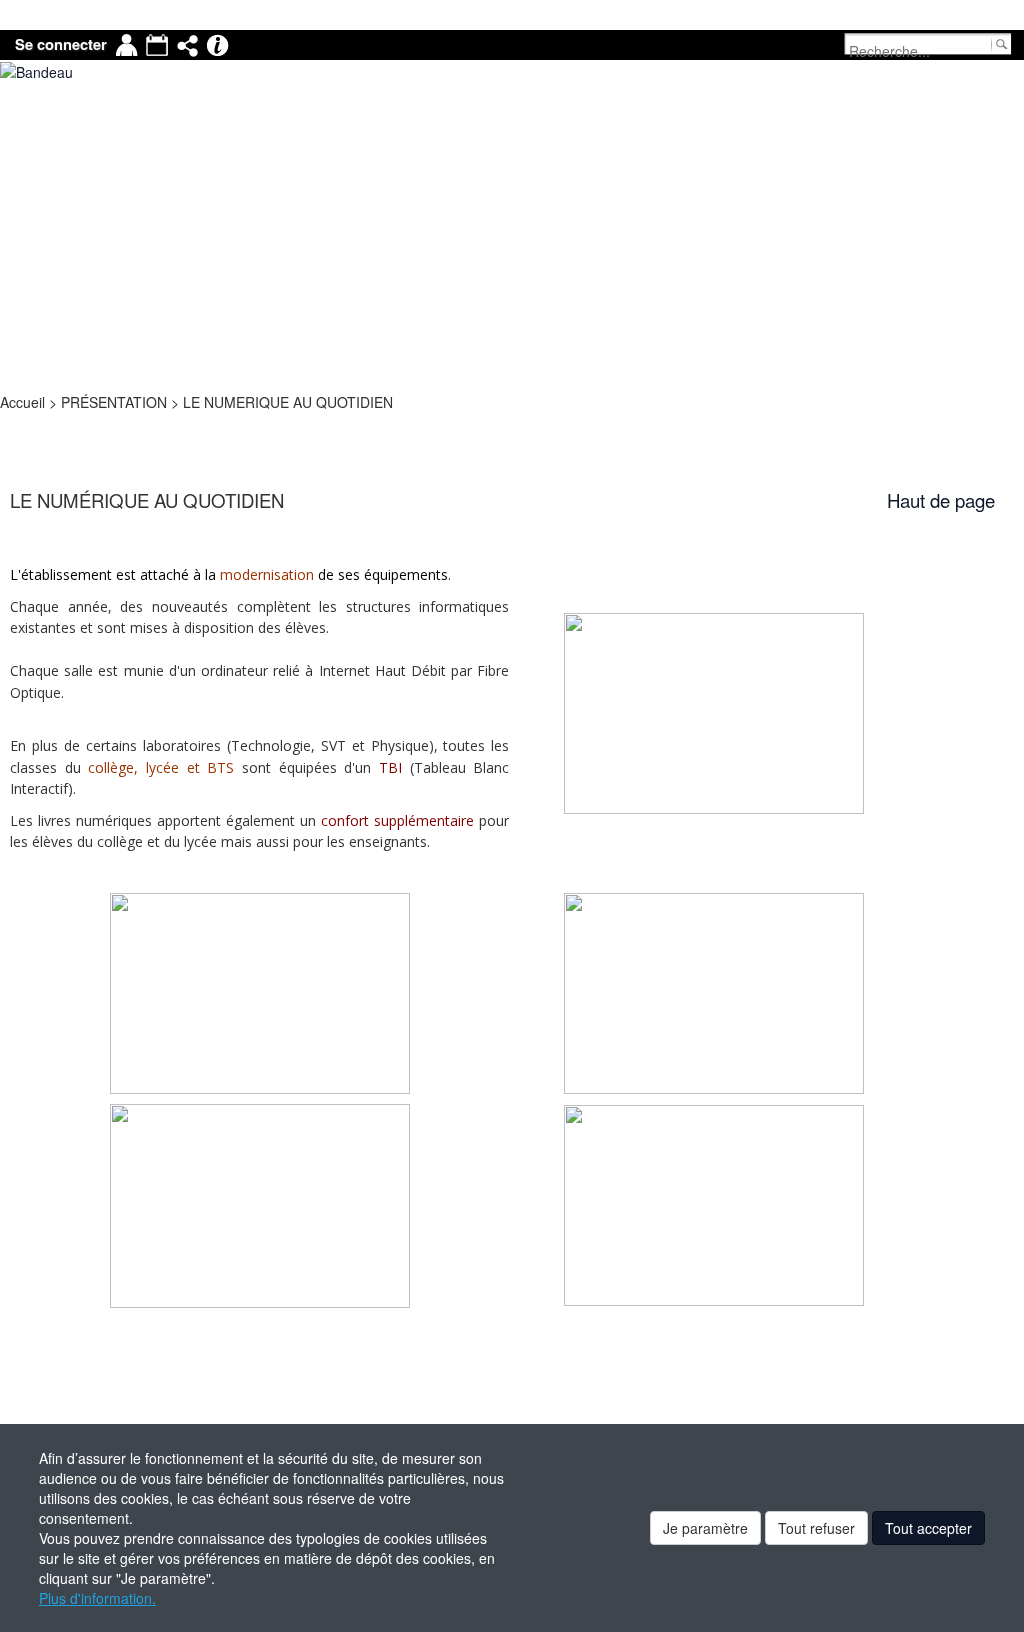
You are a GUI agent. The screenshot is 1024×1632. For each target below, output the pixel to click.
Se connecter (61, 44)
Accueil (24, 402)
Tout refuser (816, 1528)
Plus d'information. (97, 1598)
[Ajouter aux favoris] (15, 422)
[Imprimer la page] (9, 422)
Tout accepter (928, 1528)
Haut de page (941, 500)
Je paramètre (705, 1528)
